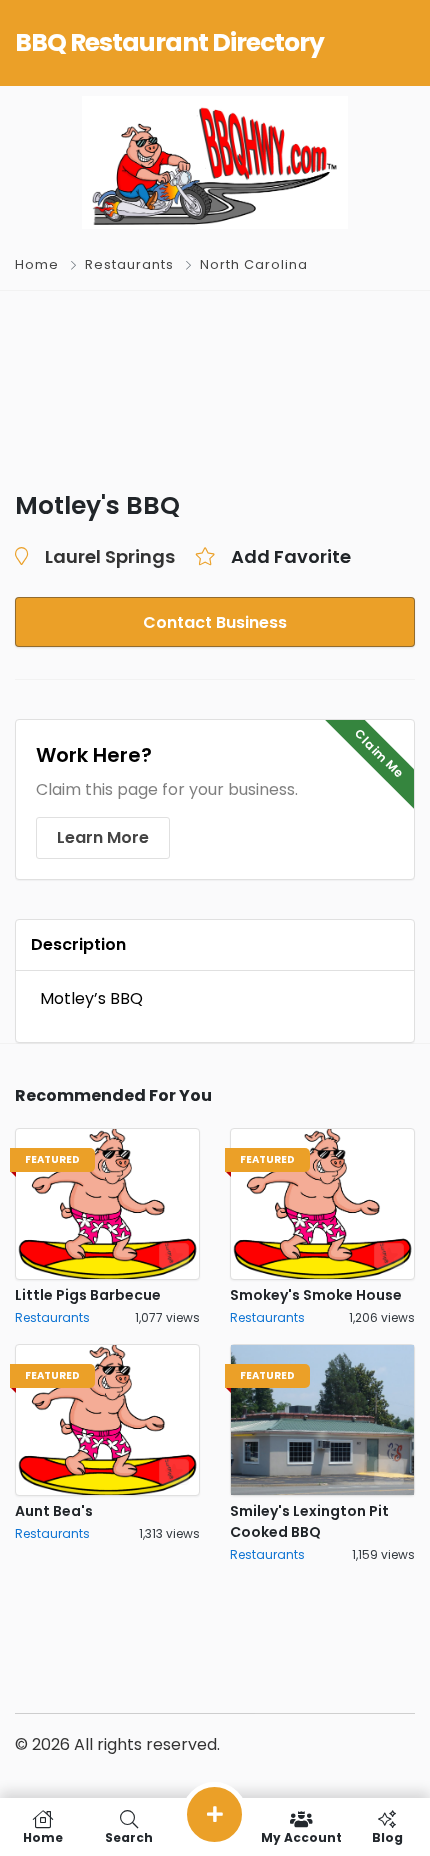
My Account (301, 1836)
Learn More (103, 837)
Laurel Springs (110, 556)
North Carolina (254, 264)
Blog (387, 1836)
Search (129, 1836)
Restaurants (129, 264)
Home (37, 264)
